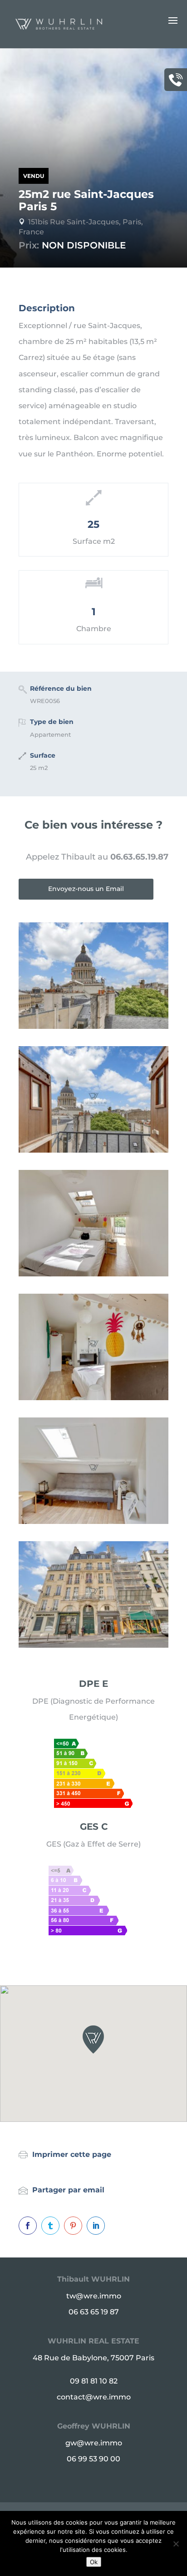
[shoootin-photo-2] (93, 1026)
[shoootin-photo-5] (93, 1274)
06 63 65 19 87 (94, 2312)
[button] (93, 2040)
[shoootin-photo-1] (93, 1645)
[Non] (176, 2544)
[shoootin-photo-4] (93, 1521)
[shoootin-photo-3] (93, 1150)
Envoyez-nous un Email (86, 889)
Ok (94, 2562)
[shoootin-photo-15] (93, 1398)
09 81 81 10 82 (94, 2381)
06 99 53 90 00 (93, 2459)
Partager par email (68, 2190)
